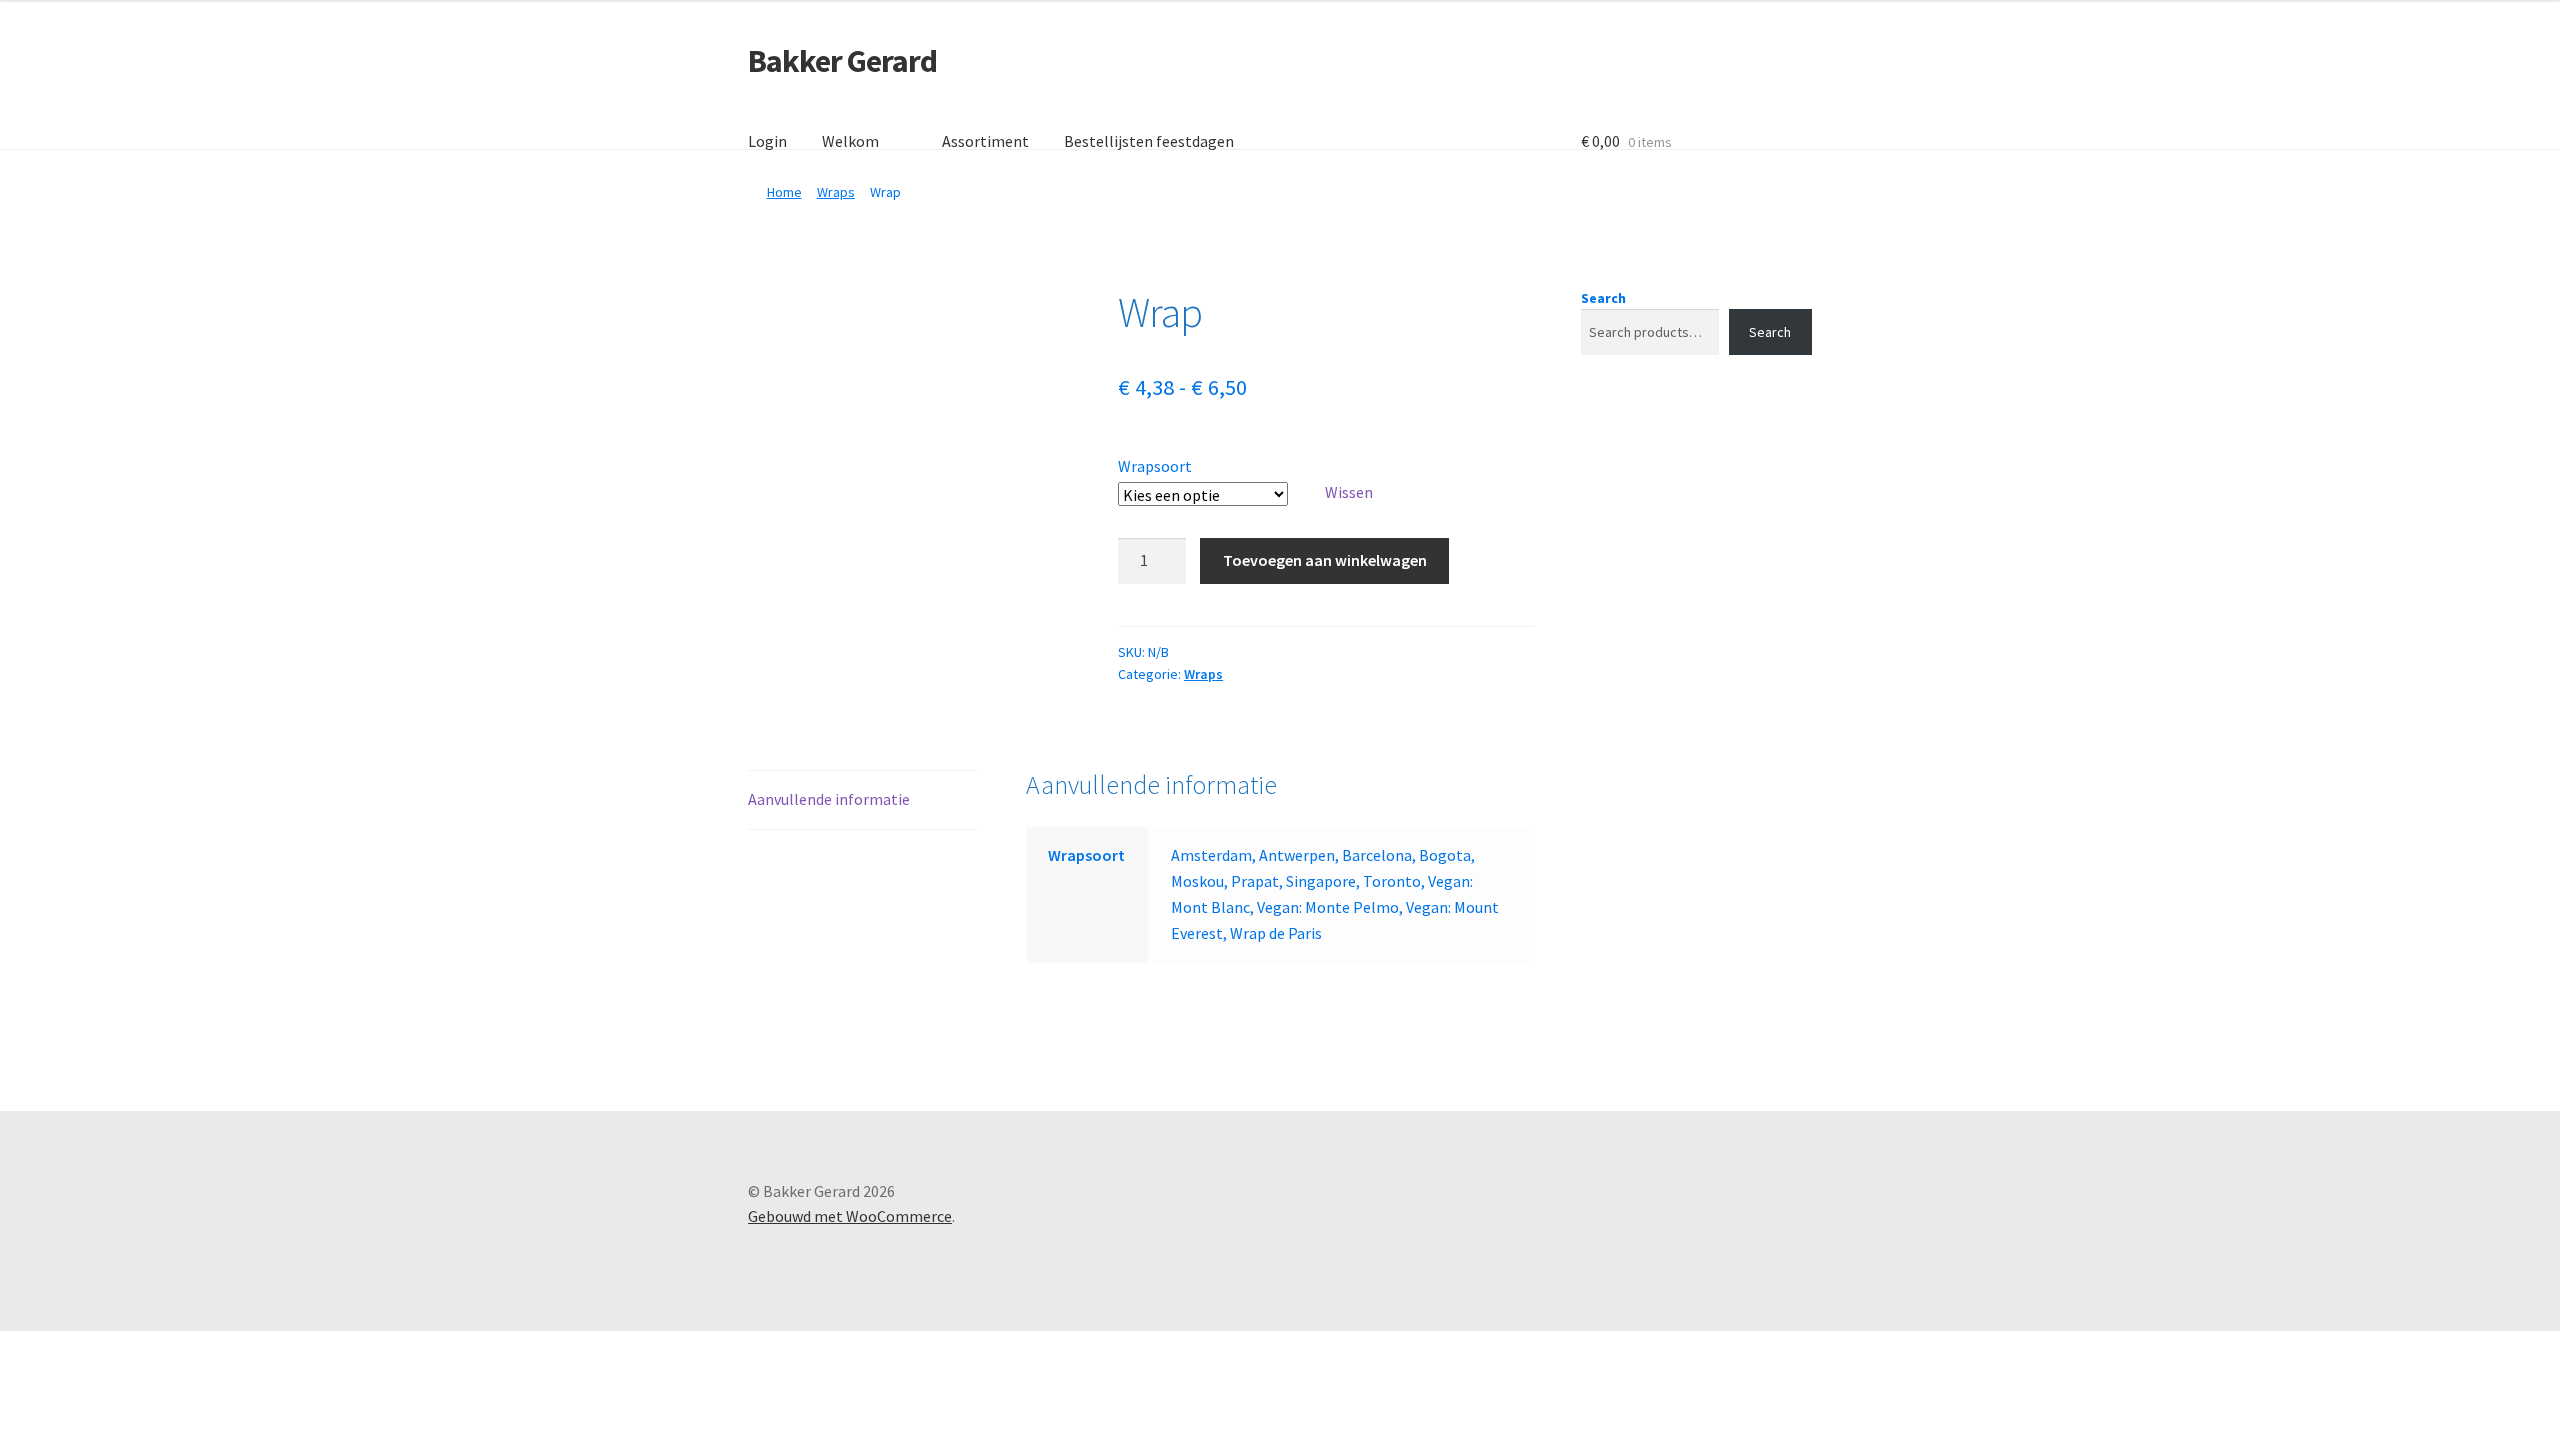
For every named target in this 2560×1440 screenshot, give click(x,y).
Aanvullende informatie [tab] (829, 799)
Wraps (836, 192)
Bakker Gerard (842, 61)
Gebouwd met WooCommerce (850, 1216)
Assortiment (985, 141)
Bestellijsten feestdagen (1149, 141)
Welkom (850, 141)
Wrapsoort (1155, 466)
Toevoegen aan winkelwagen (1325, 560)
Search (1603, 298)
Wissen (1349, 492)
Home (784, 192)
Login (767, 141)
